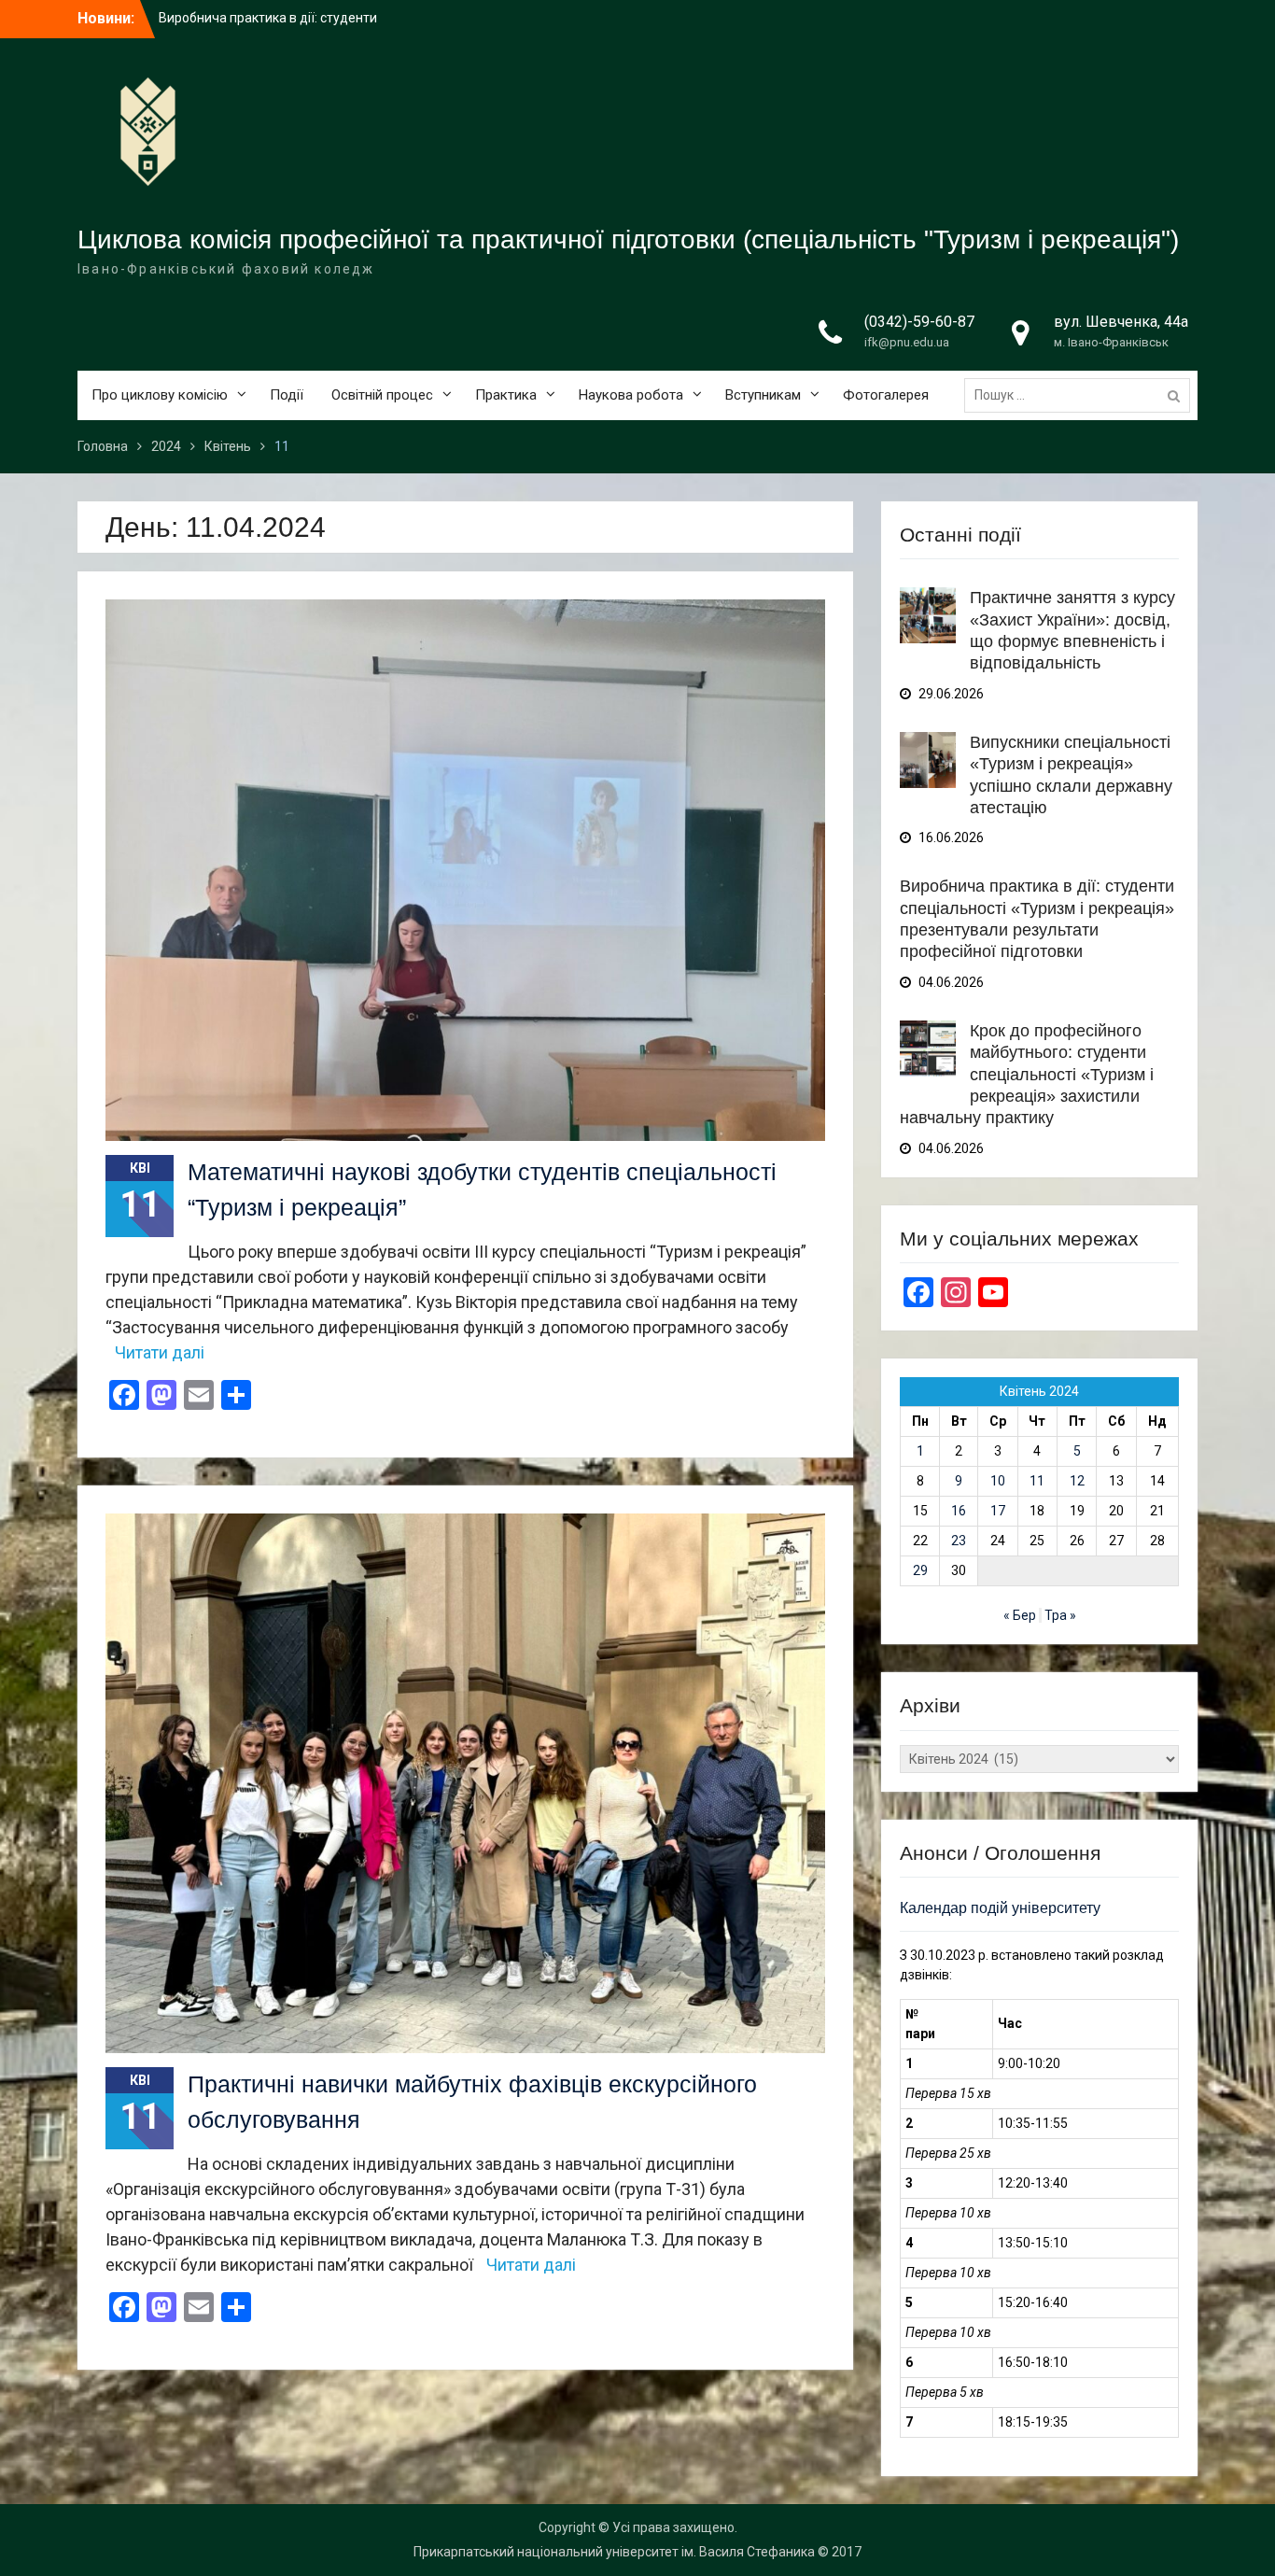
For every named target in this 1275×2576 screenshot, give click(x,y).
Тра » (1060, 1615)
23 (959, 1541)
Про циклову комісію (160, 395)
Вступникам (763, 395)
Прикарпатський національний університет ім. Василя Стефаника (614, 2552)
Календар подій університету (1000, 1908)
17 (998, 1511)
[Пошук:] (1082, 395)
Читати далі (160, 1352)
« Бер (1020, 1615)
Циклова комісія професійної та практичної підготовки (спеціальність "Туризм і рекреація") (628, 239)
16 (959, 1511)
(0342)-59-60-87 (919, 322)
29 (920, 1570)
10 (998, 1481)
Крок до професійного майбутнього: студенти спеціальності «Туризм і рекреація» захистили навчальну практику (1027, 1075)
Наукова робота (631, 395)
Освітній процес (382, 395)
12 (1077, 1481)
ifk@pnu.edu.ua (907, 342)
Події (287, 395)
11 (1037, 1481)
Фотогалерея (886, 395)
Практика (506, 395)
